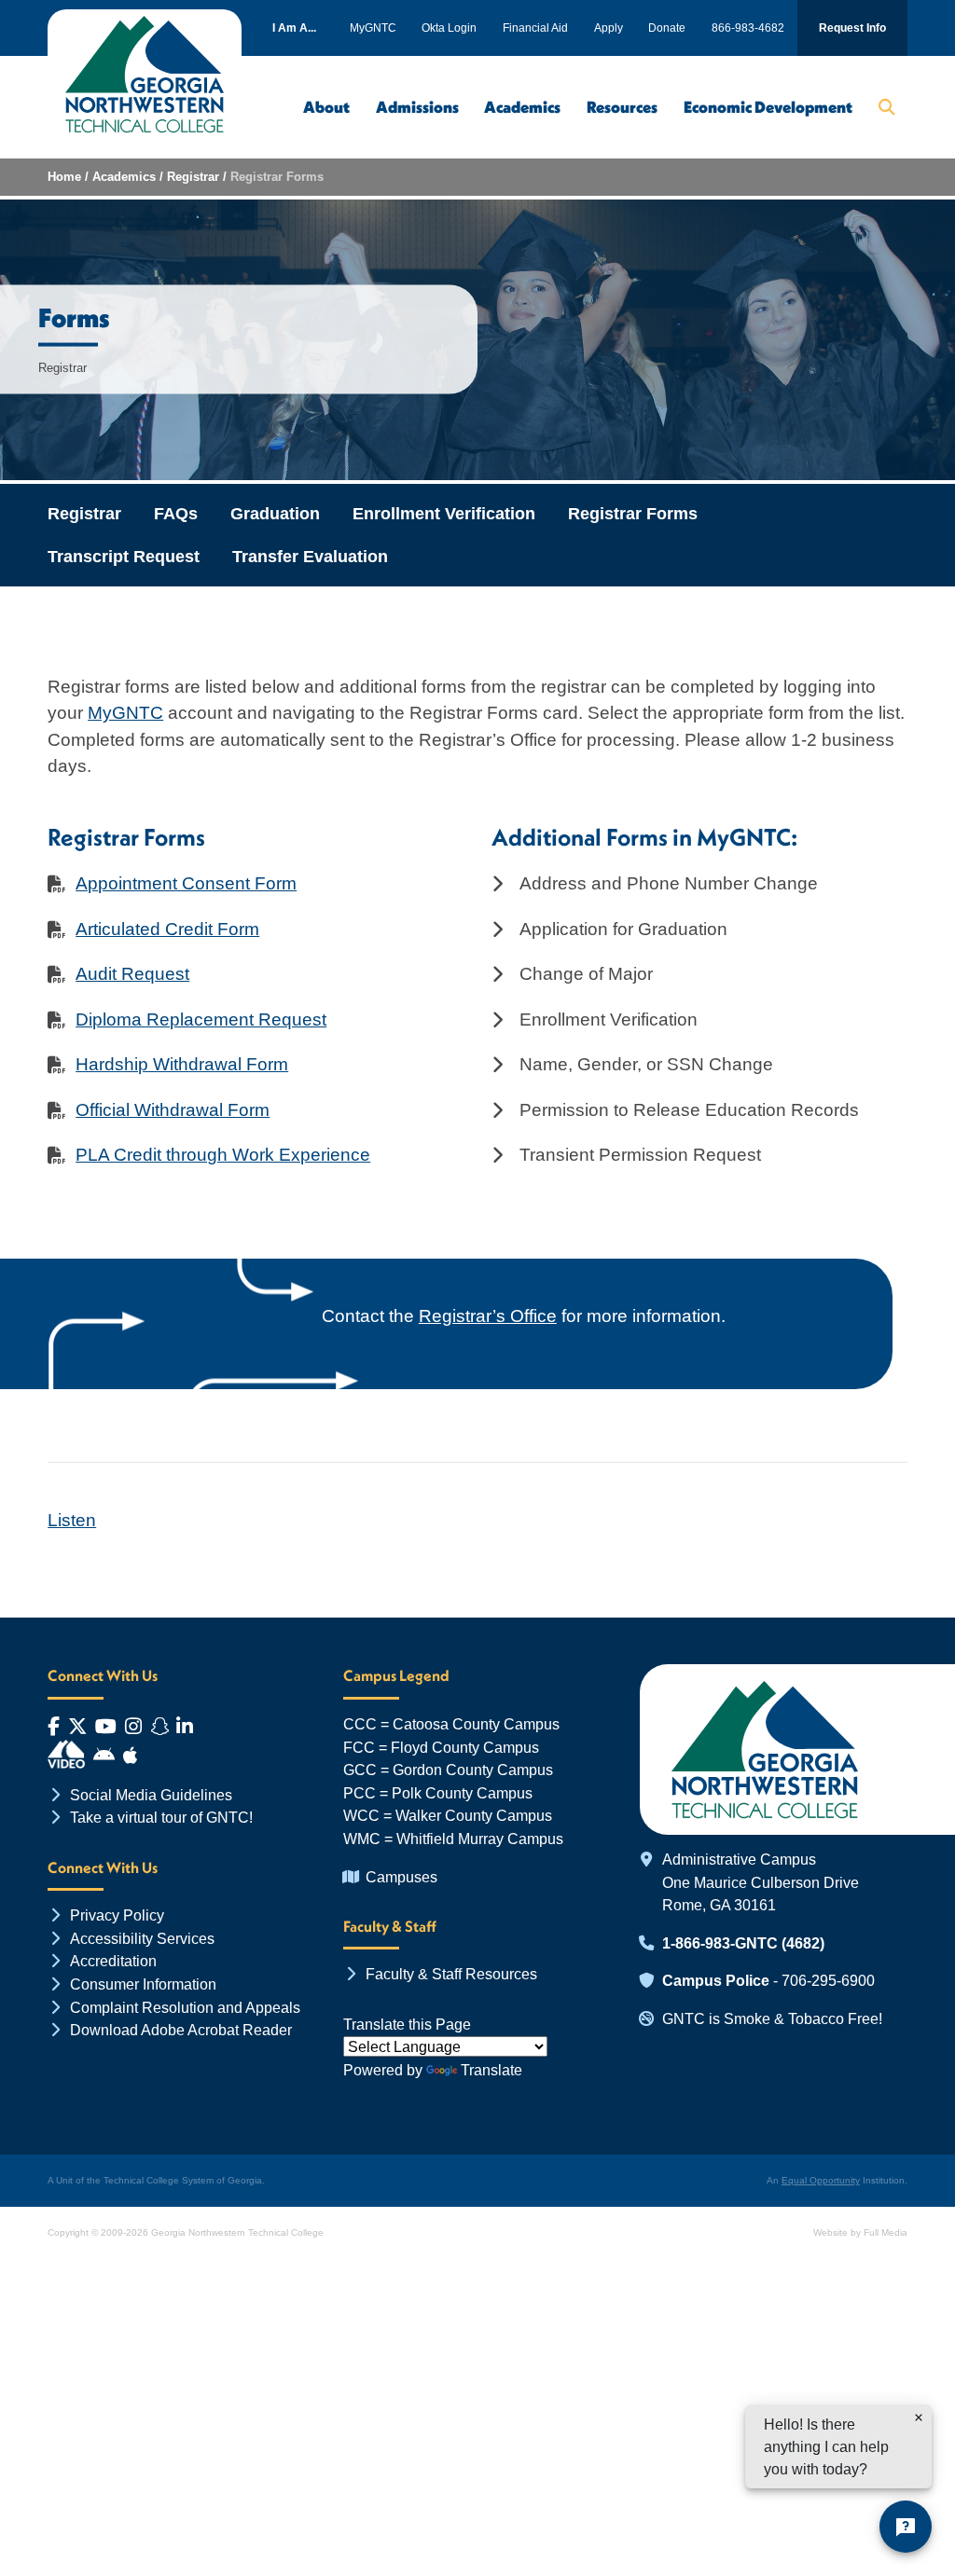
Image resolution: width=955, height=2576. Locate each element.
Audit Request (132, 974)
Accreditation (113, 1961)
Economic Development (768, 107)
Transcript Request (124, 557)
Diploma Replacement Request (201, 1019)
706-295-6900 (828, 1980)
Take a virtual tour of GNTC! (161, 1817)
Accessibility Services (142, 1938)
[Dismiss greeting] (919, 2418)
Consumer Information (143, 1984)
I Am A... (294, 28)
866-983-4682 (748, 28)
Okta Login (449, 28)
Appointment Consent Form (186, 883)
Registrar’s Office (488, 1316)
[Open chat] (906, 2527)
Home (64, 177)
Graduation (275, 514)
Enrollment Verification (444, 514)
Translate (491, 2070)
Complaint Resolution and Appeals (185, 2007)
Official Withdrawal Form (173, 1110)
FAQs (176, 514)
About (326, 107)
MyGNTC (373, 28)
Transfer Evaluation (310, 557)
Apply (609, 28)
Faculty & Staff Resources (451, 1974)
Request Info (852, 28)
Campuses (401, 1877)
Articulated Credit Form (167, 929)
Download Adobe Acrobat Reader (181, 2030)
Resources (622, 107)
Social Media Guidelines (151, 1795)
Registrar (193, 177)
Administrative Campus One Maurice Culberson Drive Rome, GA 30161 (761, 1882)
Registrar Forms (633, 514)
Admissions (417, 107)
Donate (667, 28)
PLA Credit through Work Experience (223, 1155)
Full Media (886, 2232)
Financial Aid (535, 28)
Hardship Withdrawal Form (182, 1064)
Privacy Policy (117, 1915)
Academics (522, 107)
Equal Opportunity (821, 2180)
